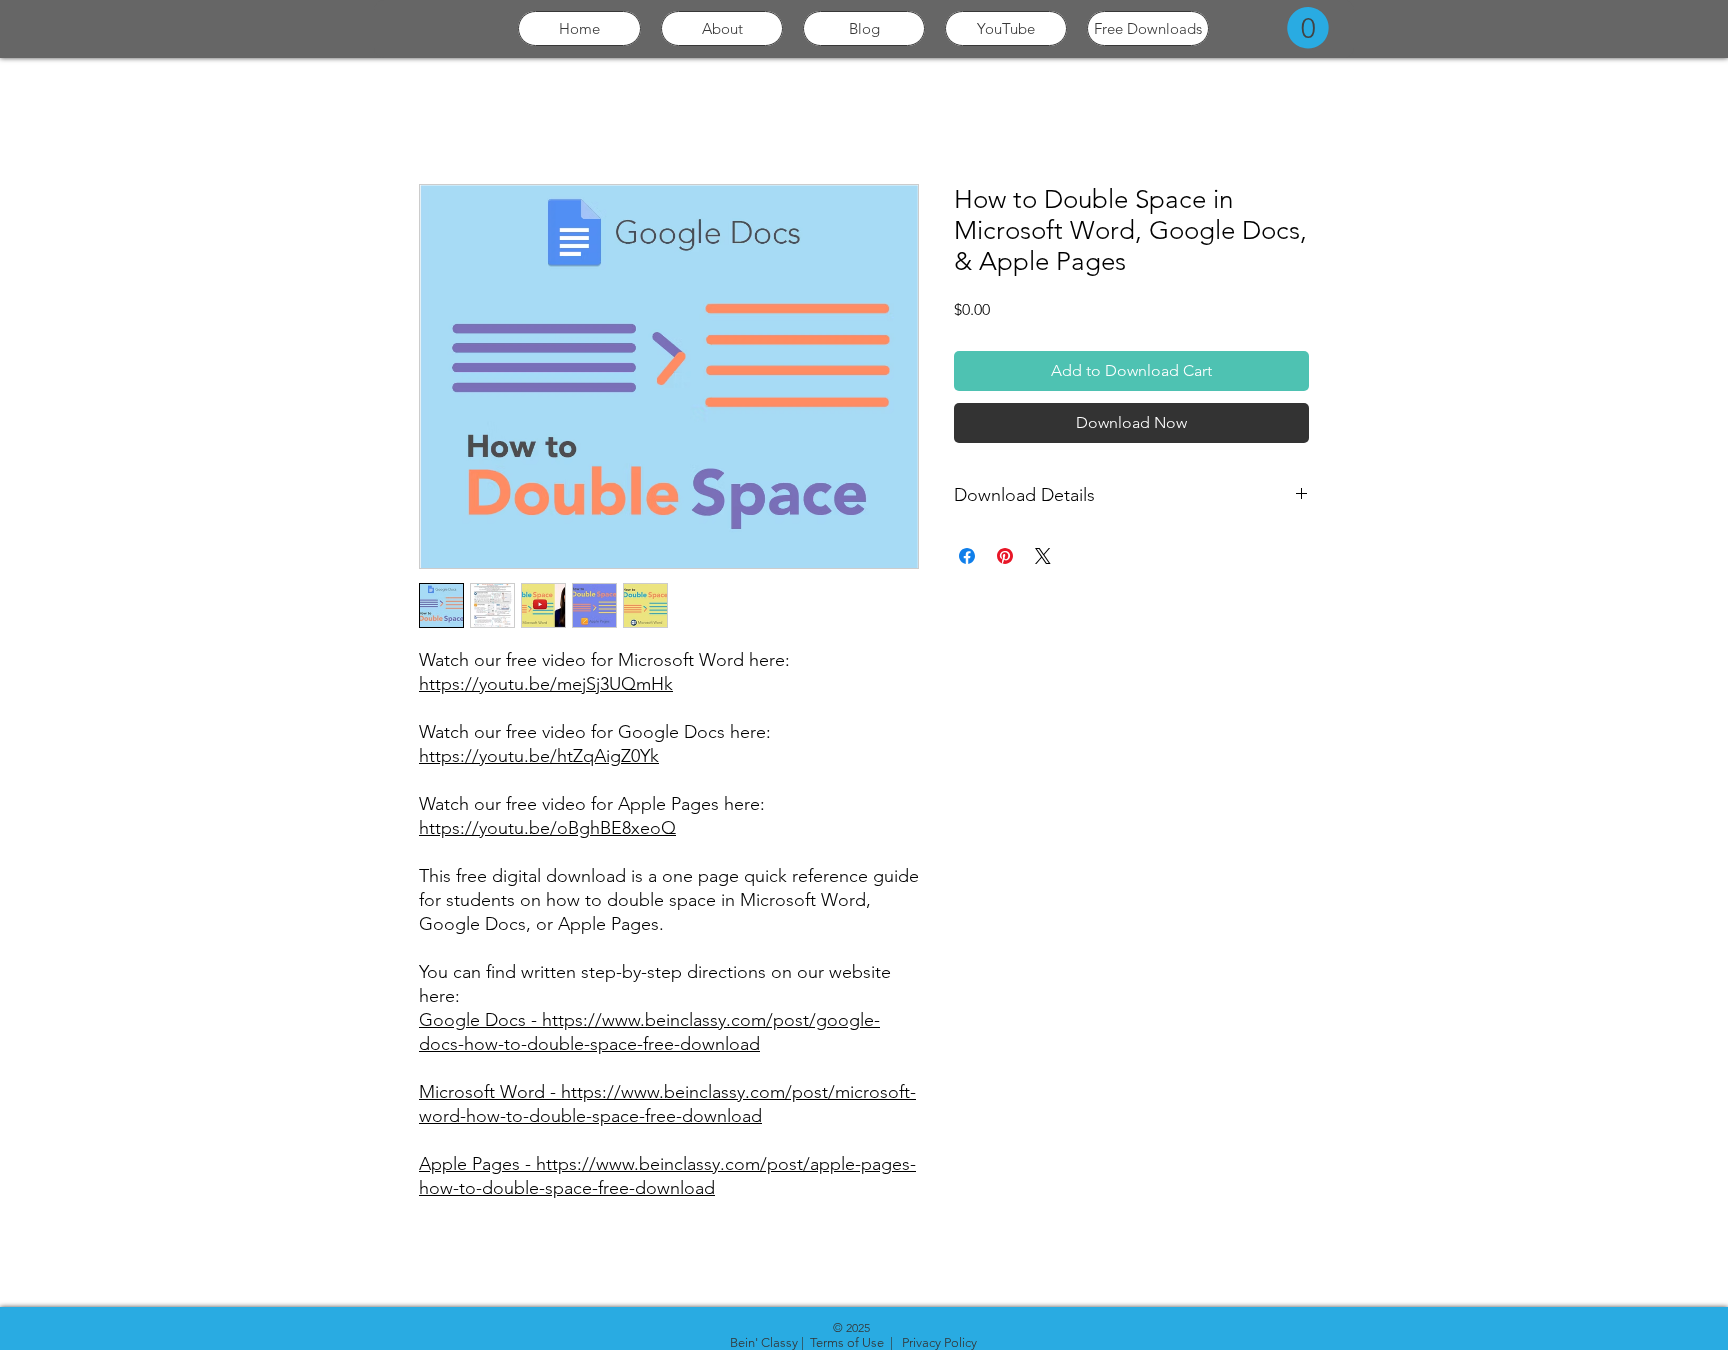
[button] (1308, 28)
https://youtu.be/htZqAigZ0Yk (539, 756)
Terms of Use (847, 1342)
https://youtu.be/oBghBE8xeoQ (547, 828)
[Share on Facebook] (967, 556)
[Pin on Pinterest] (1005, 556)
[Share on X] (1043, 556)
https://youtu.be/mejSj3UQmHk (546, 684)
